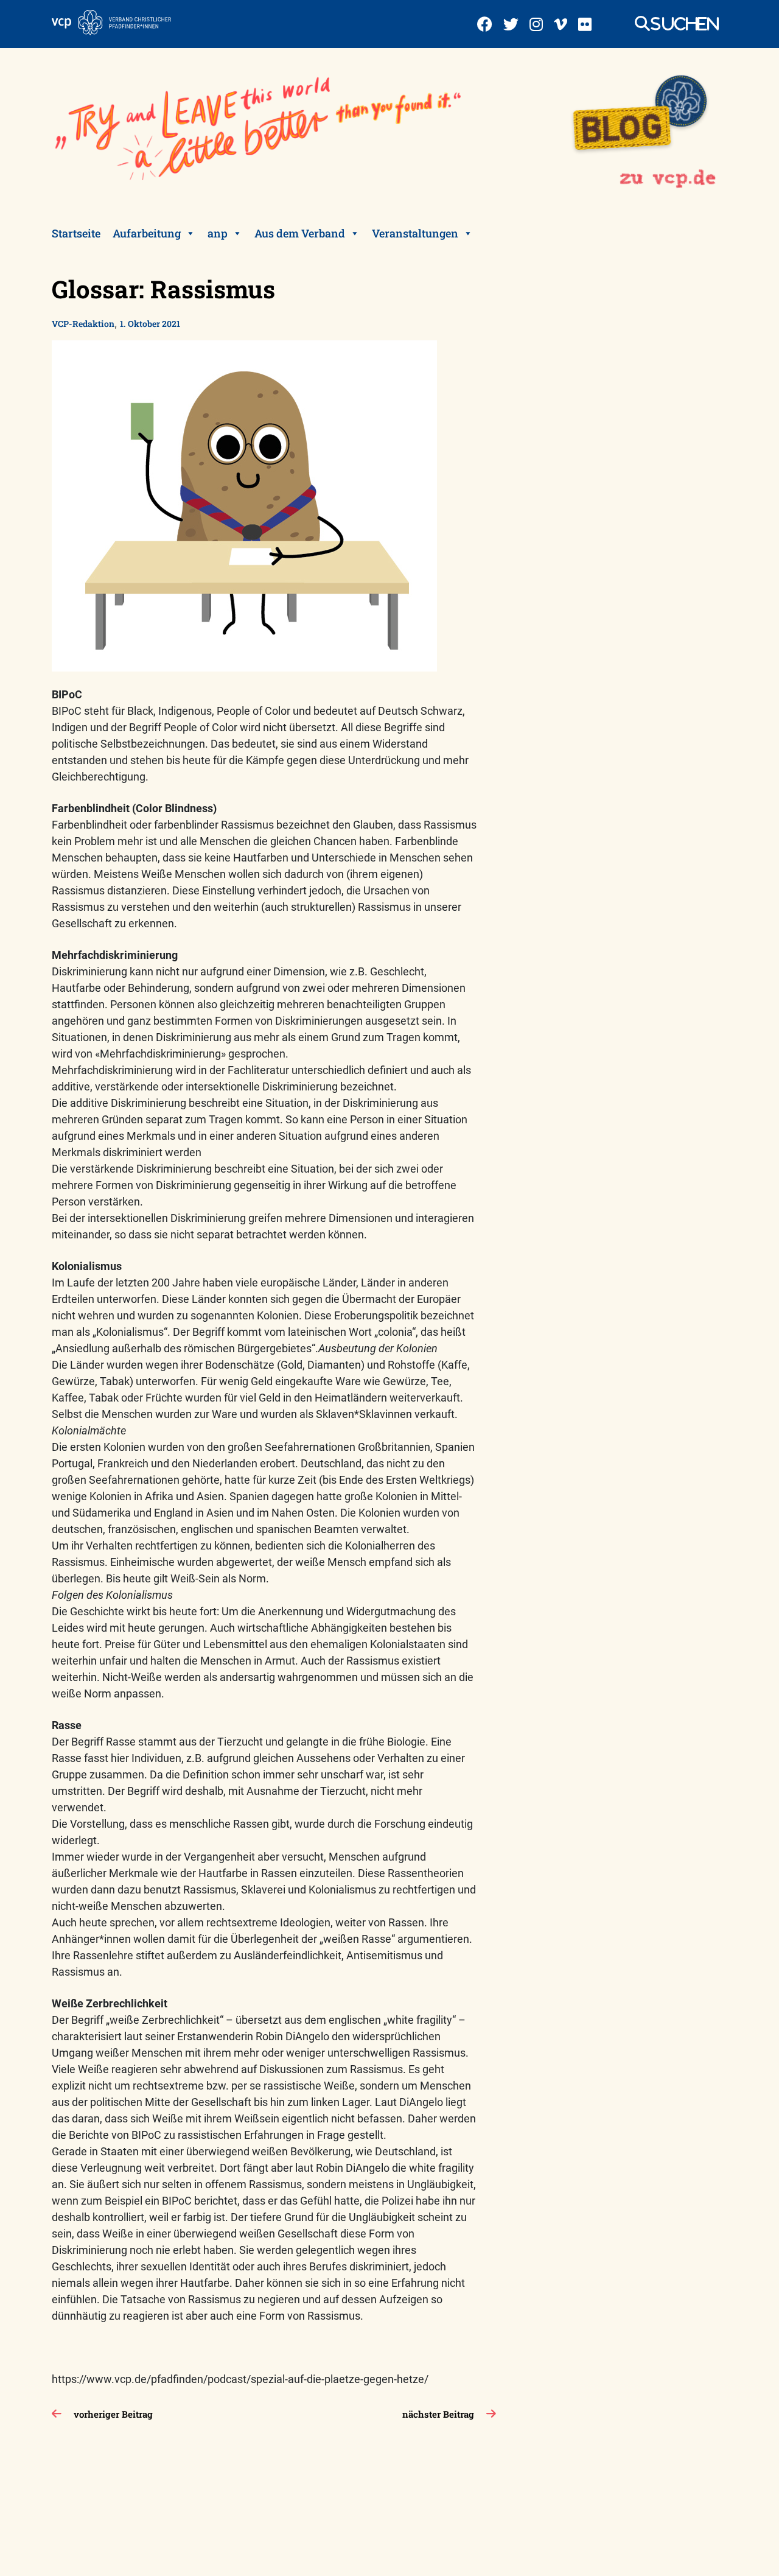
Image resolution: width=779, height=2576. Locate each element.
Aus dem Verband (300, 233)
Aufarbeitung (147, 233)
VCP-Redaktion (83, 324)
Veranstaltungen (415, 233)
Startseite (76, 233)
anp (218, 233)
